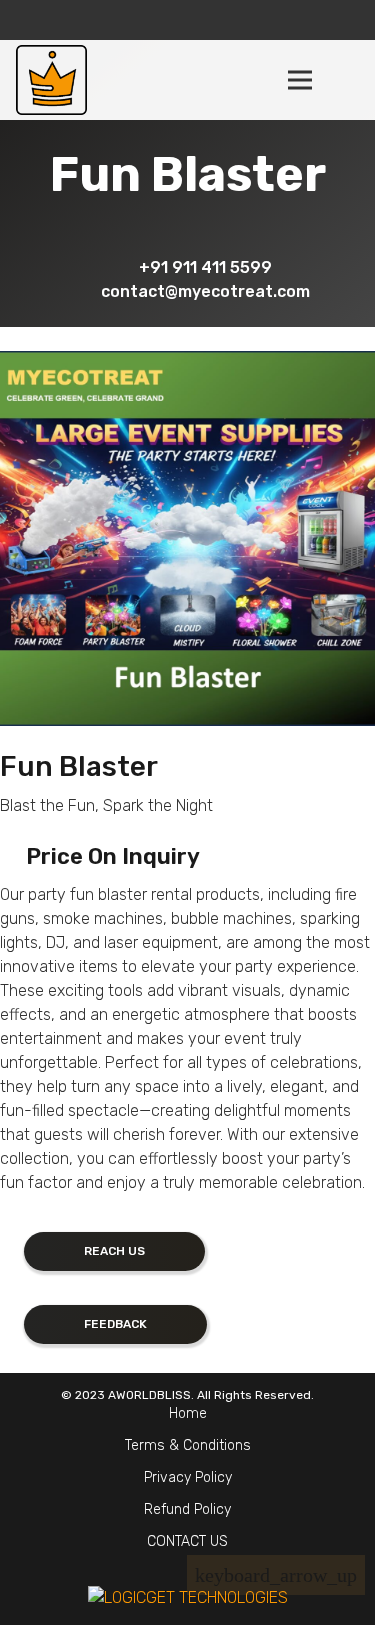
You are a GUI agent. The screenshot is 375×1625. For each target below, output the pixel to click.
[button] (347, 80)
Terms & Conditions (188, 1445)
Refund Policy (187, 1509)
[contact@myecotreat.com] (83, 291)
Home (188, 1413)
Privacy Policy (188, 1477)
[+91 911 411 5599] (121, 267)
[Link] (51, 80)
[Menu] (300, 80)
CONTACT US (187, 1541)
